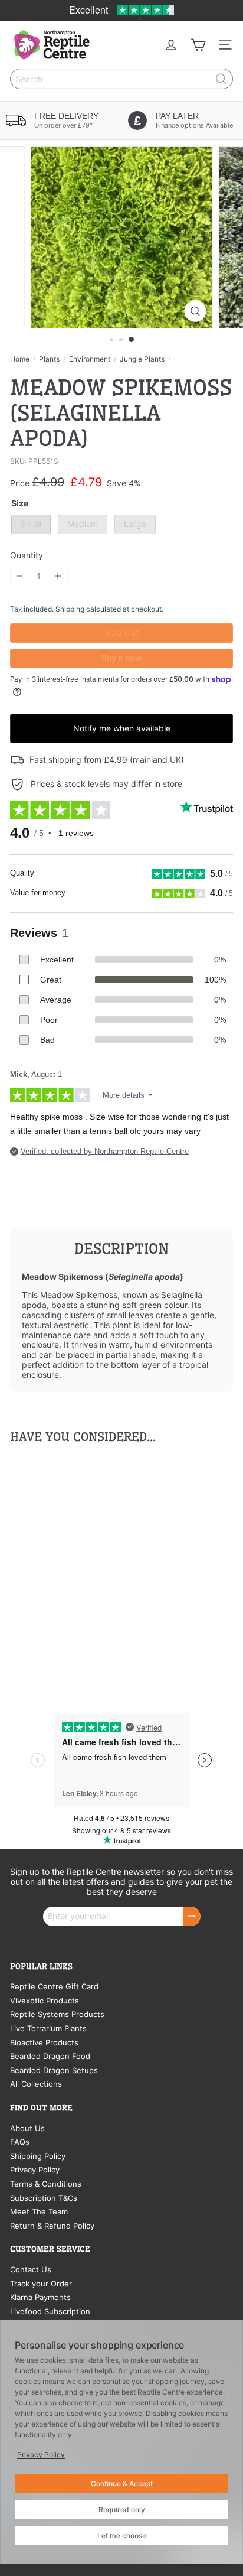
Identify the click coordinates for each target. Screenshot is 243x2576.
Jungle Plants (142, 359)
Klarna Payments (40, 2297)
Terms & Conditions (46, 2184)
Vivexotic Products (45, 2001)
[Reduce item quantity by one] (20, 576)
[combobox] (121, 79)
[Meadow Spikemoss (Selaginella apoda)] (84, 1567)
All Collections (36, 2084)
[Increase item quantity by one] (58, 576)
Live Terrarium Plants (48, 2028)
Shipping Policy (38, 2156)
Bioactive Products (44, 2042)
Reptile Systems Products (57, 2014)
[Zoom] (196, 311)
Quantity (27, 555)
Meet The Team (39, 2211)
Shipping (70, 609)
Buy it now (122, 658)
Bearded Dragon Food (50, 2056)
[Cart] (198, 45)
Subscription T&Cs (44, 2198)
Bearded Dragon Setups (54, 2070)
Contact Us (31, 2269)
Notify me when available (122, 728)
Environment (90, 359)
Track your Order (41, 2284)
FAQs (20, 2142)
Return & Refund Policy (52, 2226)
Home (20, 359)
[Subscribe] (192, 1916)
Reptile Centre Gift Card (54, 1986)
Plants (49, 359)
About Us (27, 2128)
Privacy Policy (35, 2170)
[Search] (221, 79)
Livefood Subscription (50, 2311)
